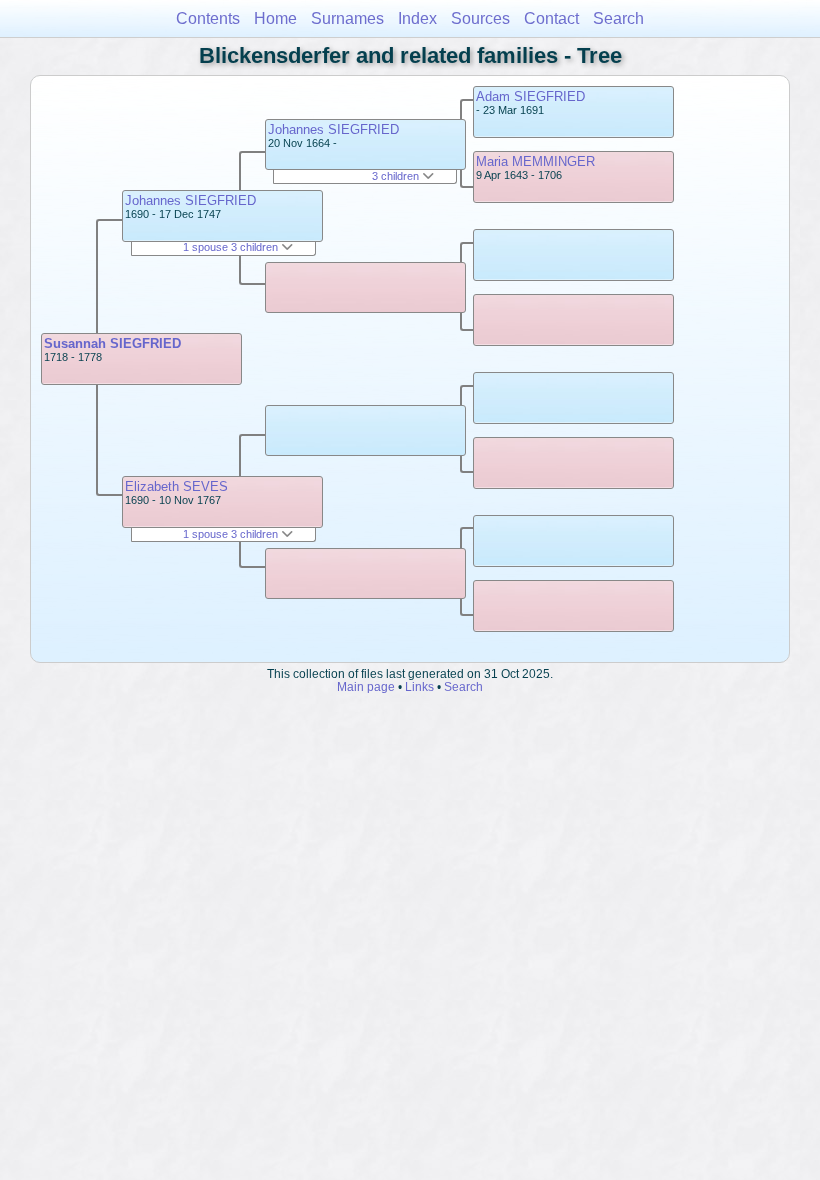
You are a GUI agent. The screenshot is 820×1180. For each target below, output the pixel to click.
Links (419, 686)
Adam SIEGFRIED (530, 96)
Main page (366, 686)
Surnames (347, 18)
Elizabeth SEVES (176, 486)
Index (417, 18)
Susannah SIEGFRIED (112, 343)
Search (618, 18)
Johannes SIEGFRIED (190, 200)
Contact (551, 18)
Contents (208, 18)
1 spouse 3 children (232, 247)
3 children (397, 176)
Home (275, 18)
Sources (480, 18)
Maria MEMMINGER (535, 161)
